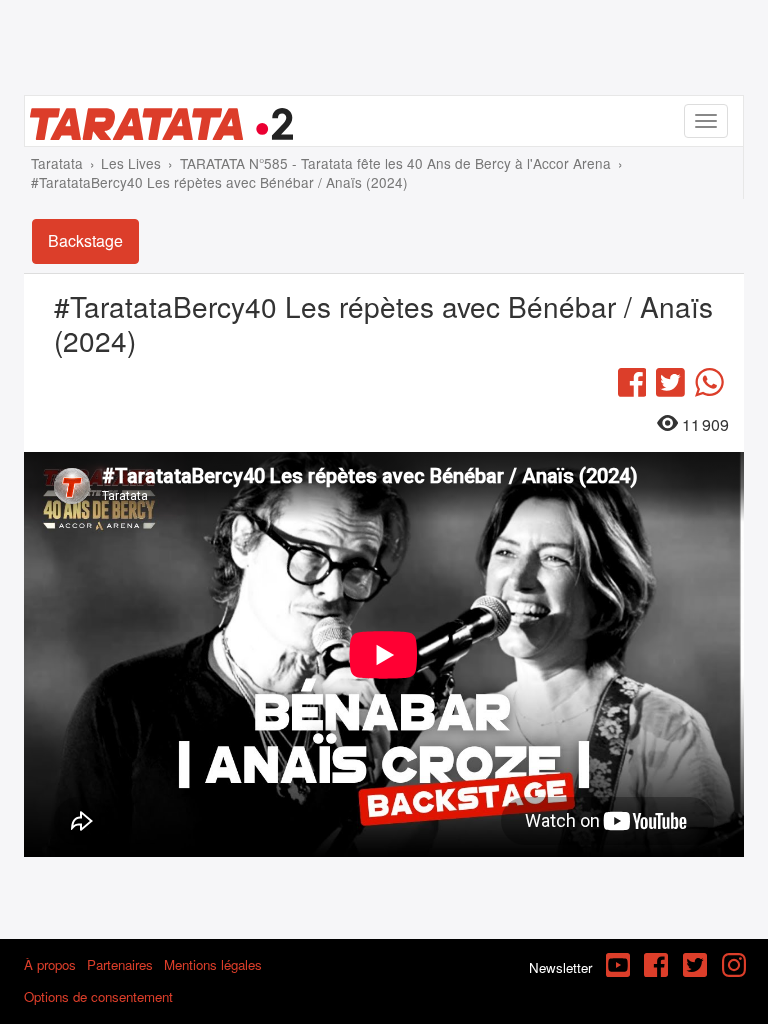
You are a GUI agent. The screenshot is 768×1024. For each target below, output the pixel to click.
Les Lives (131, 163)
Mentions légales (213, 964)
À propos (50, 964)
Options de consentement (98, 996)
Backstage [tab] (85, 240)
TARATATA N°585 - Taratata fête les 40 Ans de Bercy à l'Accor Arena (395, 163)
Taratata (57, 163)
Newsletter (560, 967)
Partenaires (120, 964)
